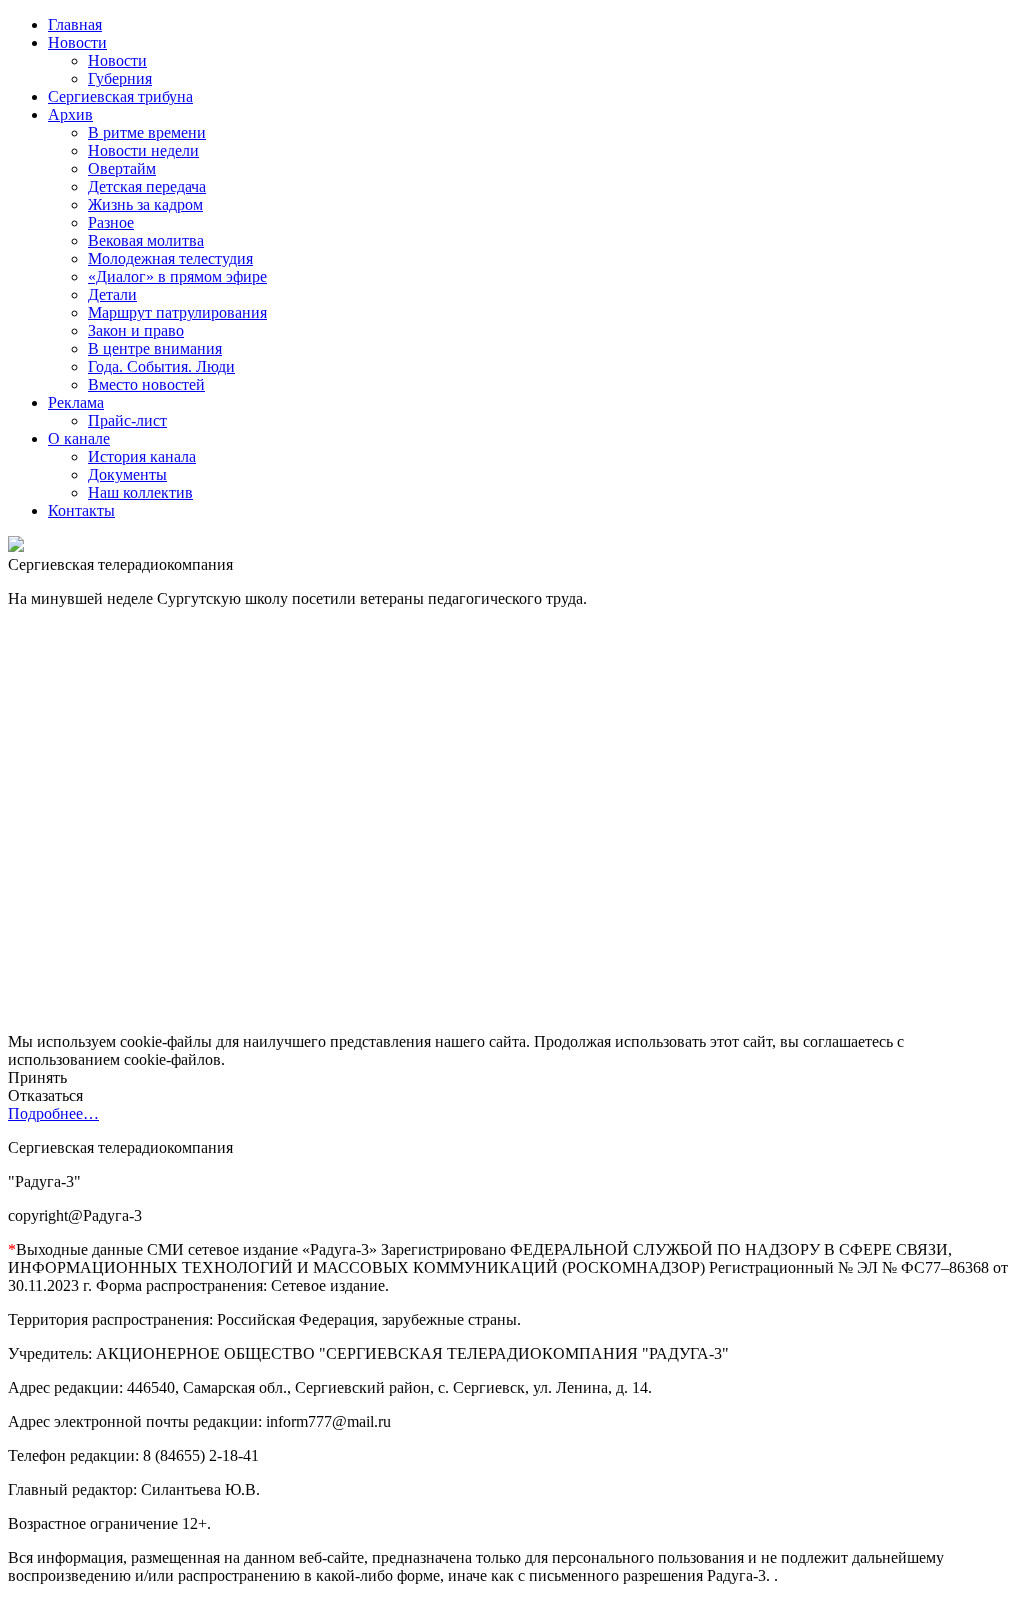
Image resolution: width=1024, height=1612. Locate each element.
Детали (112, 294)
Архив (70, 114)
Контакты (81, 510)
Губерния (120, 78)
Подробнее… (53, 1113)
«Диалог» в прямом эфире (177, 276)
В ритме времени (147, 132)
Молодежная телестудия (170, 258)
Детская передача (147, 186)
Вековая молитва (146, 240)
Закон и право (136, 330)
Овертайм (122, 168)
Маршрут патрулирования (177, 312)
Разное (111, 222)
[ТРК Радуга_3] (16, 546)
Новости (77, 42)
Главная (75, 24)
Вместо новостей (146, 384)
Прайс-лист (127, 420)
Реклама (76, 402)
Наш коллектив (140, 492)
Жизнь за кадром (145, 204)
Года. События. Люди (161, 366)
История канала (142, 456)
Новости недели (143, 150)
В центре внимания (155, 348)
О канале (79, 438)
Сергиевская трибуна (120, 96)
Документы (127, 474)
